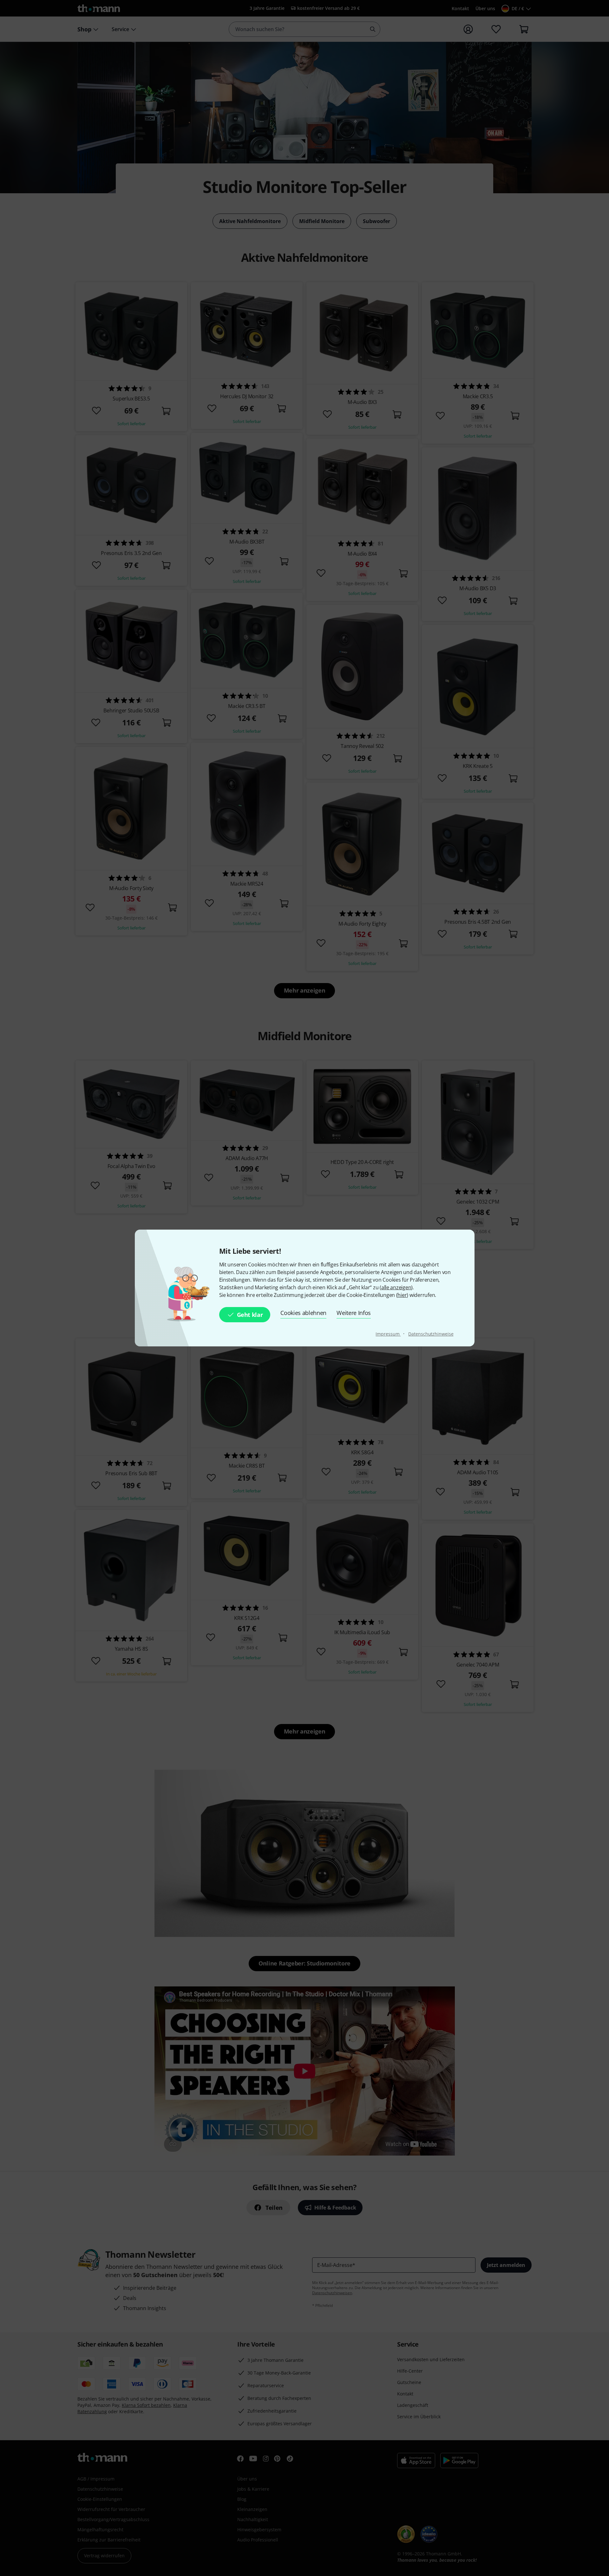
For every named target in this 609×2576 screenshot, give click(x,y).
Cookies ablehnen (303, 1313)
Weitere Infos (354, 1313)
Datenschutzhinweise (431, 1334)
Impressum (388, 1334)
